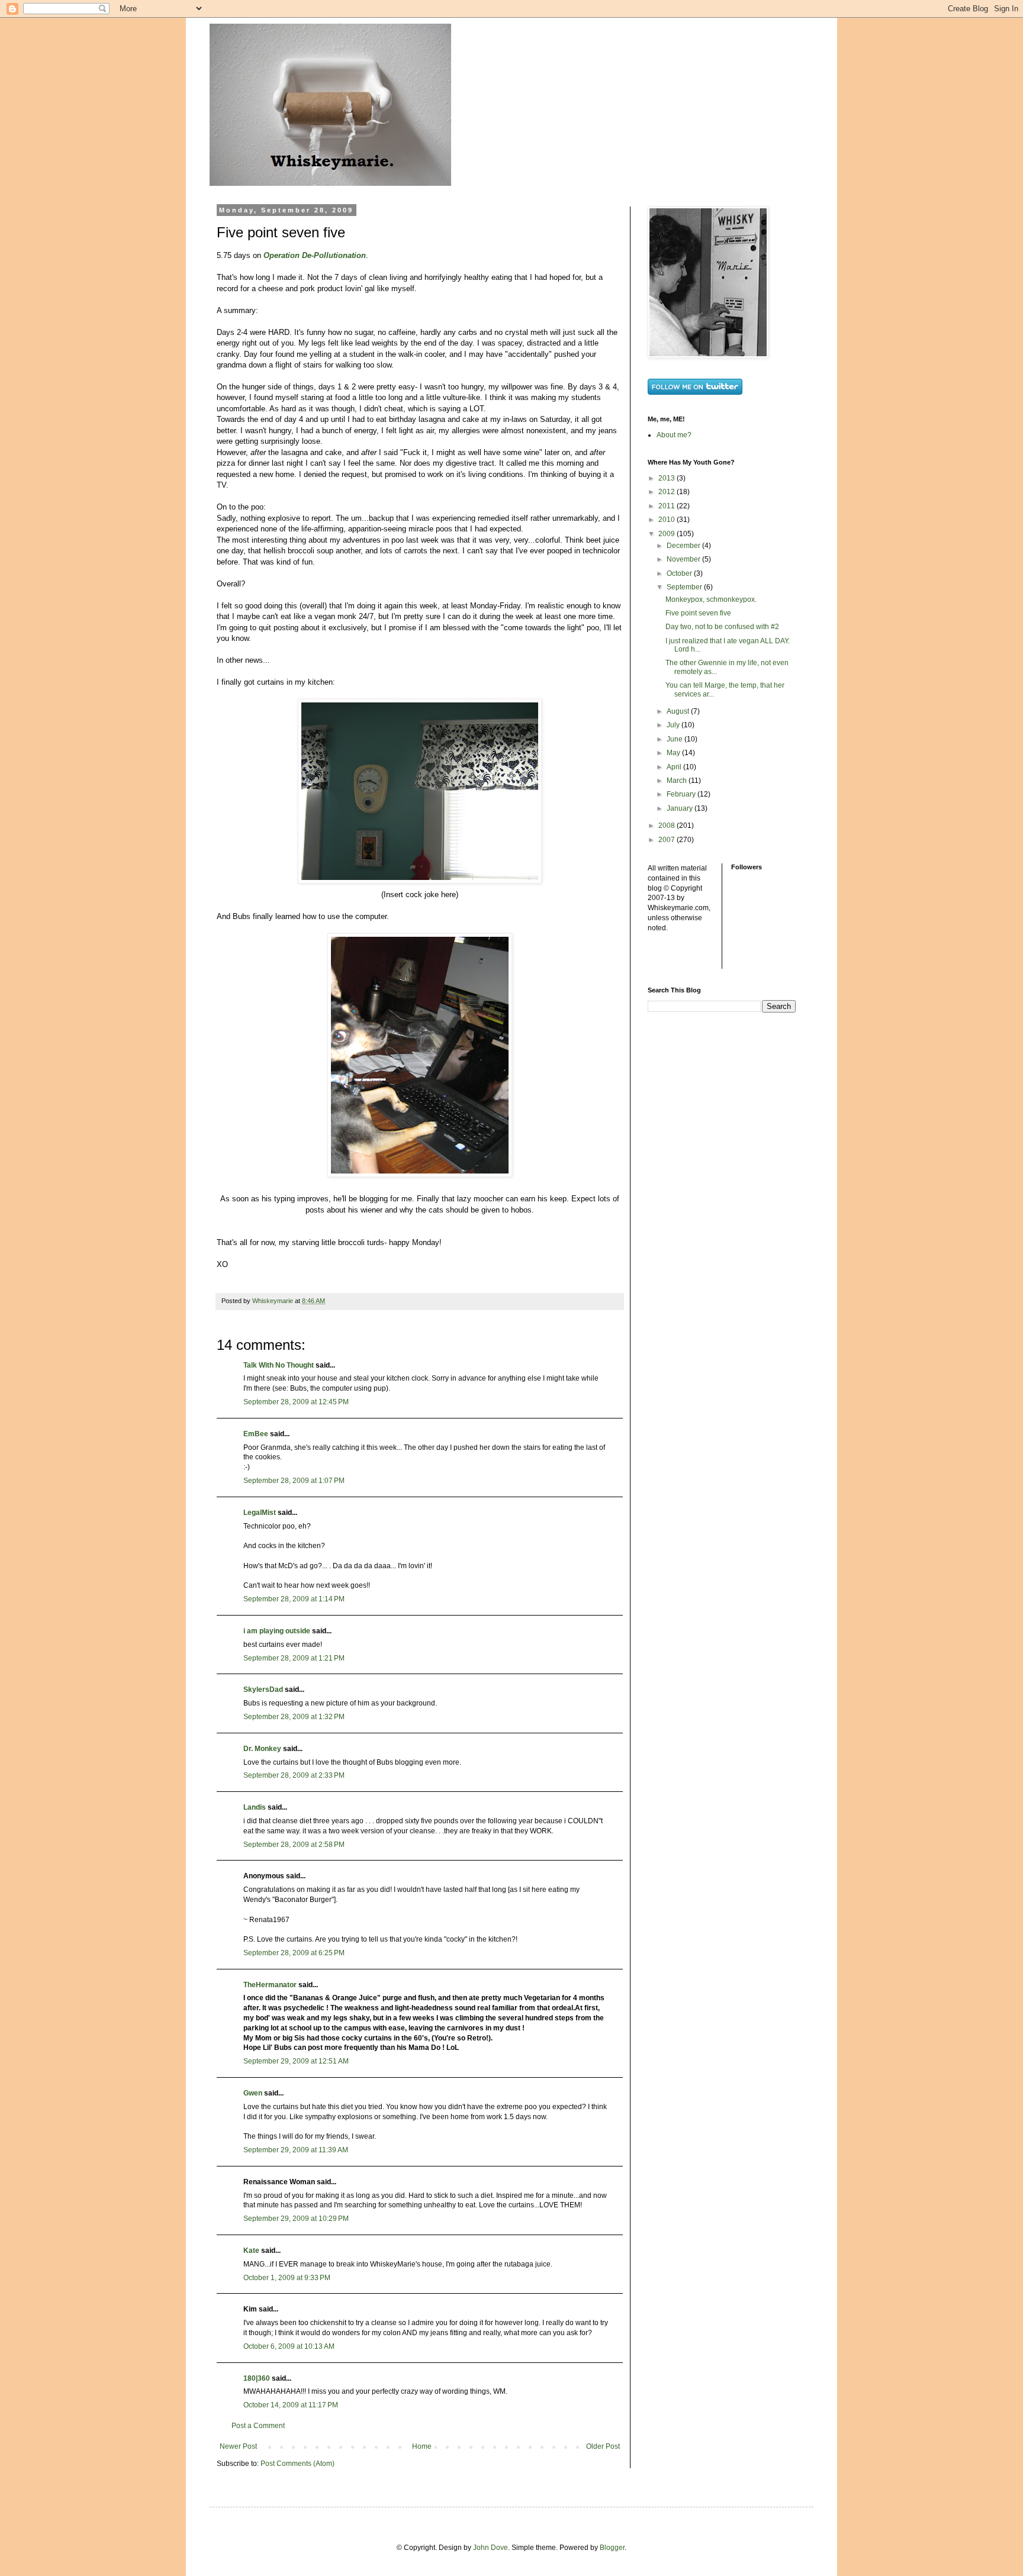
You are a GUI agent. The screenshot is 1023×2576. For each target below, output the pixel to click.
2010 (667, 520)
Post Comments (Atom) (297, 2464)
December (684, 546)
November (684, 559)
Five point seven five (698, 613)
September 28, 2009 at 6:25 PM (294, 1953)
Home (422, 2446)
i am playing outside (277, 1631)
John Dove (490, 2548)
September (685, 587)
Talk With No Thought (279, 1365)
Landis (255, 1807)
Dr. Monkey (262, 1749)
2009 (667, 534)
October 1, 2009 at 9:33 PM (287, 2278)
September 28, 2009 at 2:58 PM (294, 1845)
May (674, 753)
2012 (667, 492)
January (681, 808)
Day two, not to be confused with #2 (722, 627)
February (682, 794)
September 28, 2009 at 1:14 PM (294, 1599)
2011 (667, 506)
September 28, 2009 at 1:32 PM (294, 1717)
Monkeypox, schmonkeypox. (711, 599)
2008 (667, 826)
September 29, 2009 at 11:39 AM (296, 2150)
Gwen (253, 2093)
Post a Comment (258, 2426)
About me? (674, 435)
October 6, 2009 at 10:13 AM (289, 2346)
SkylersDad (263, 1690)
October (680, 573)
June (675, 739)
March (678, 781)
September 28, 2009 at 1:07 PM (294, 1481)
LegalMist (260, 1513)
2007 (667, 840)
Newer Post (238, 2446)
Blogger (612, 2548)
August (679, 711)
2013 (667, 478)
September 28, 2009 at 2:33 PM (294, 1775)
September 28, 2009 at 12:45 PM (296, 1402)
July (674, 725)
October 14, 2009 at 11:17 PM (291, 2405)
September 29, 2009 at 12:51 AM (296, 2061)
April (675, 767)
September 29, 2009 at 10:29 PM (296, 2219)
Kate (251, 2251)
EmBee (256, 1434)
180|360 (257, 2378)
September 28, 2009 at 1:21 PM (294, 1658)
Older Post (603, 2446)
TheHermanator (270, 1985)
